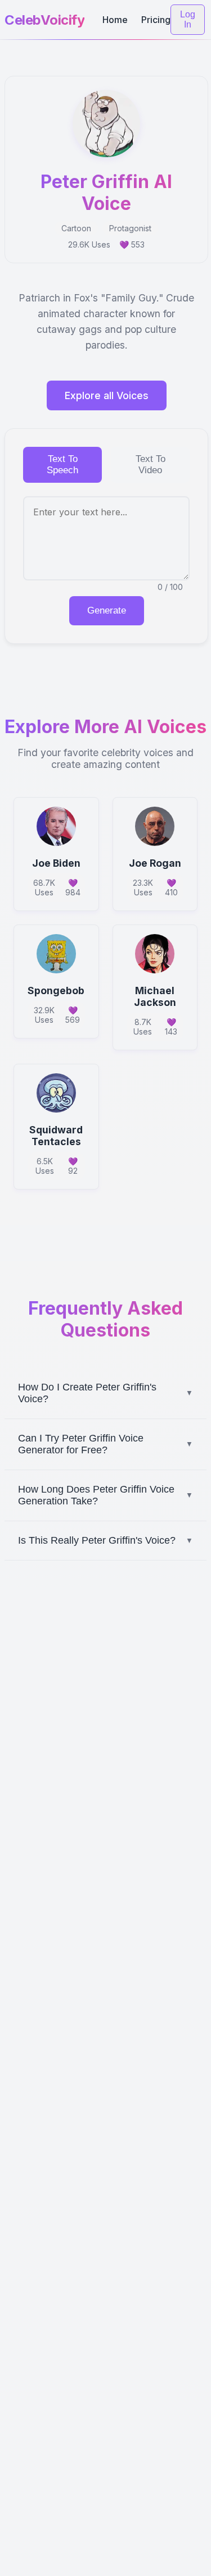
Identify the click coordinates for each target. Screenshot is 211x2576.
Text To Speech (62, 465)
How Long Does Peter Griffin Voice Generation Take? (105, 1495)
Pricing (156, 20)
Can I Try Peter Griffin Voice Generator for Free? (105, 1444)
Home (115, 20)
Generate (107, 610)
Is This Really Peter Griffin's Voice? (105, 1540)
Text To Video (151, 465)
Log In (188, 19)
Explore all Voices (107, 395)
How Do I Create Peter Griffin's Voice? (105, 1393)
